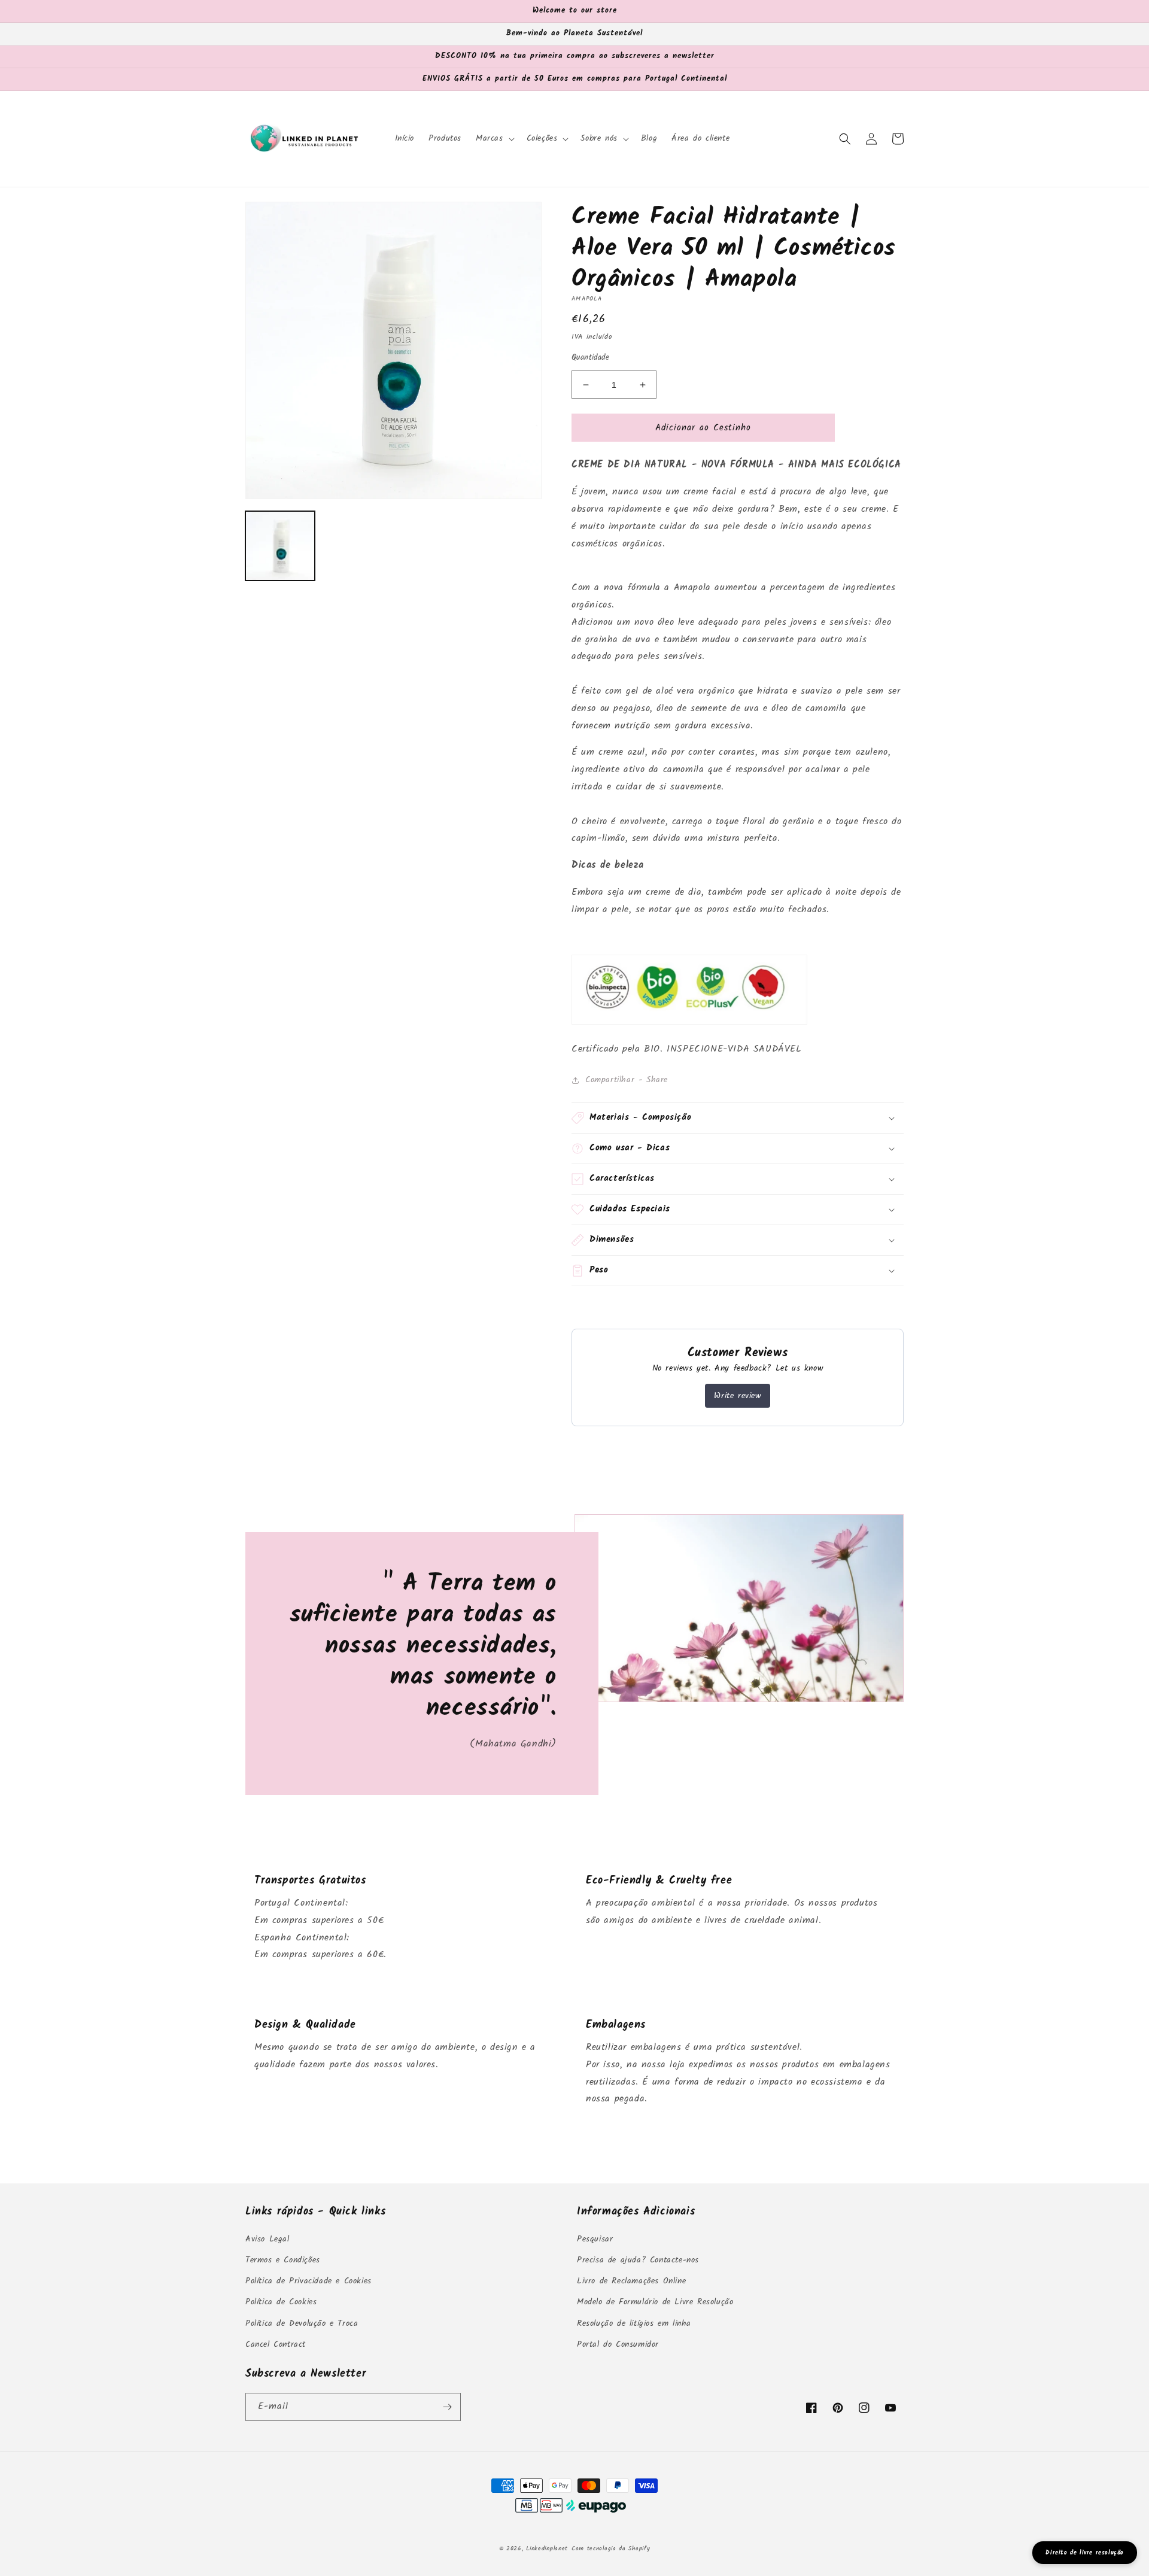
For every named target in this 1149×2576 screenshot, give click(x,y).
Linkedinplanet (547, 2548)
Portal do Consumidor (618, 2344)
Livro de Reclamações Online (631, 2281)
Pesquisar (595, 2239)
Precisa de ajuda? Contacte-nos (638, 2260)
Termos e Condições (283, 2260)
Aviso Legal (268, 2239)
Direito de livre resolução (1085, 2553)
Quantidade (590, 358)
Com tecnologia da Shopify (611, 2548)
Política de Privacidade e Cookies (308, 2281)
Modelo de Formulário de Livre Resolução (655, 2302)
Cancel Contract (276, 2344)
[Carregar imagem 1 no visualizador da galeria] (280, 546)
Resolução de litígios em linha (634, 2323)
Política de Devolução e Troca (302, 2323)
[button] (494, 138)
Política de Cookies (281, 2302)
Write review (737, 1396)
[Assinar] (447, 2407)
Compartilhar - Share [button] (627, 1080)
